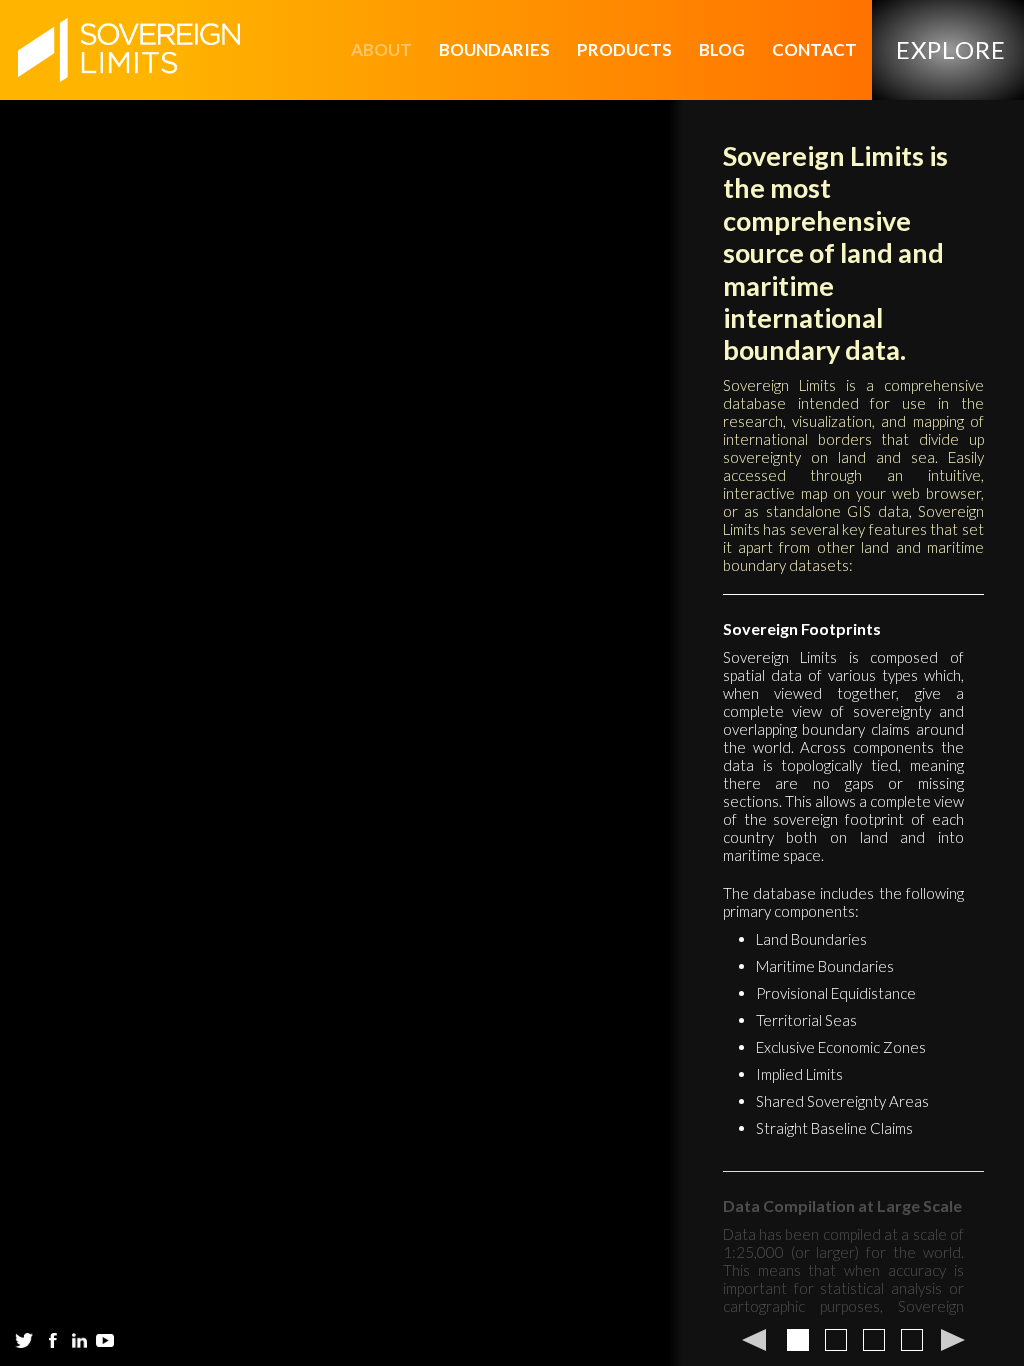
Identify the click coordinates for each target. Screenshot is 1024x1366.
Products (624, 49)
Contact (814, 49)
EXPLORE (951, 49)
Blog (722, 49)
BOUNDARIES (494, 49)
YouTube (105, 1340)
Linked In (79, 1340)
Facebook (53, 1340)
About (381, 49)
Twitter (24, 1340)
